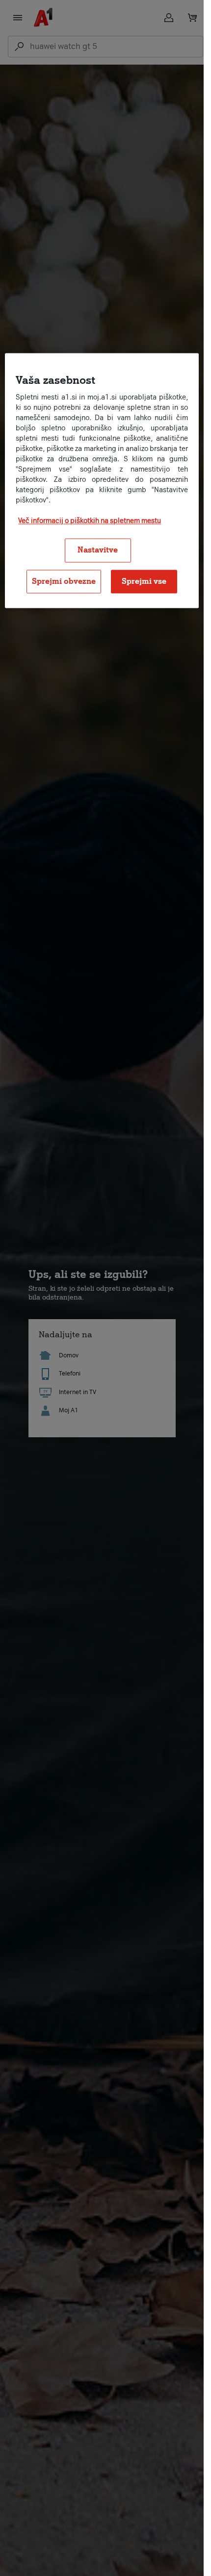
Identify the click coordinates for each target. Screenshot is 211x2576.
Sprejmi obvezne (64, 581)
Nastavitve (98, 550)
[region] (102, 481)
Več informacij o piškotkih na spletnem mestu (90, 521)
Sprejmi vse (144, 581)
